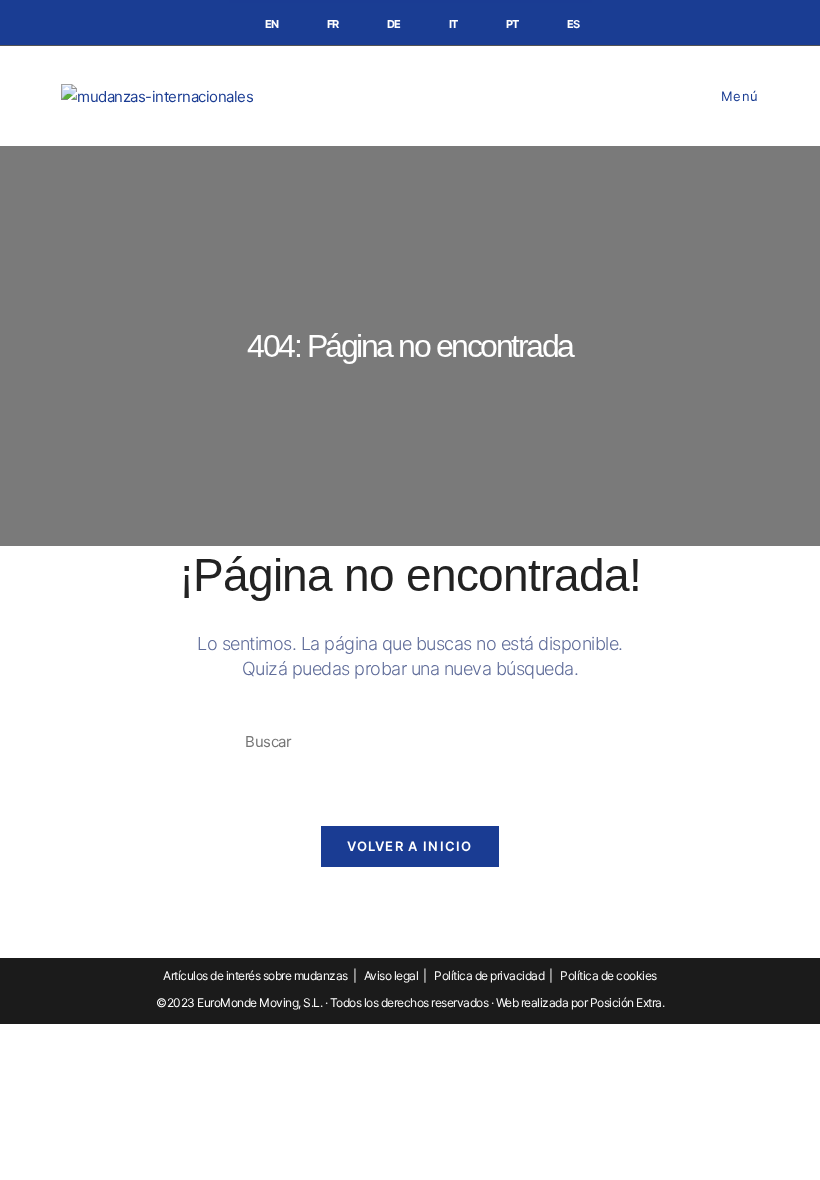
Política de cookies (608, 975)
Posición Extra (626, 1002)
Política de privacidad (489, 975)
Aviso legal (391, 975)
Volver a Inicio (410, 846)
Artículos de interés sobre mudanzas (255, 975)
